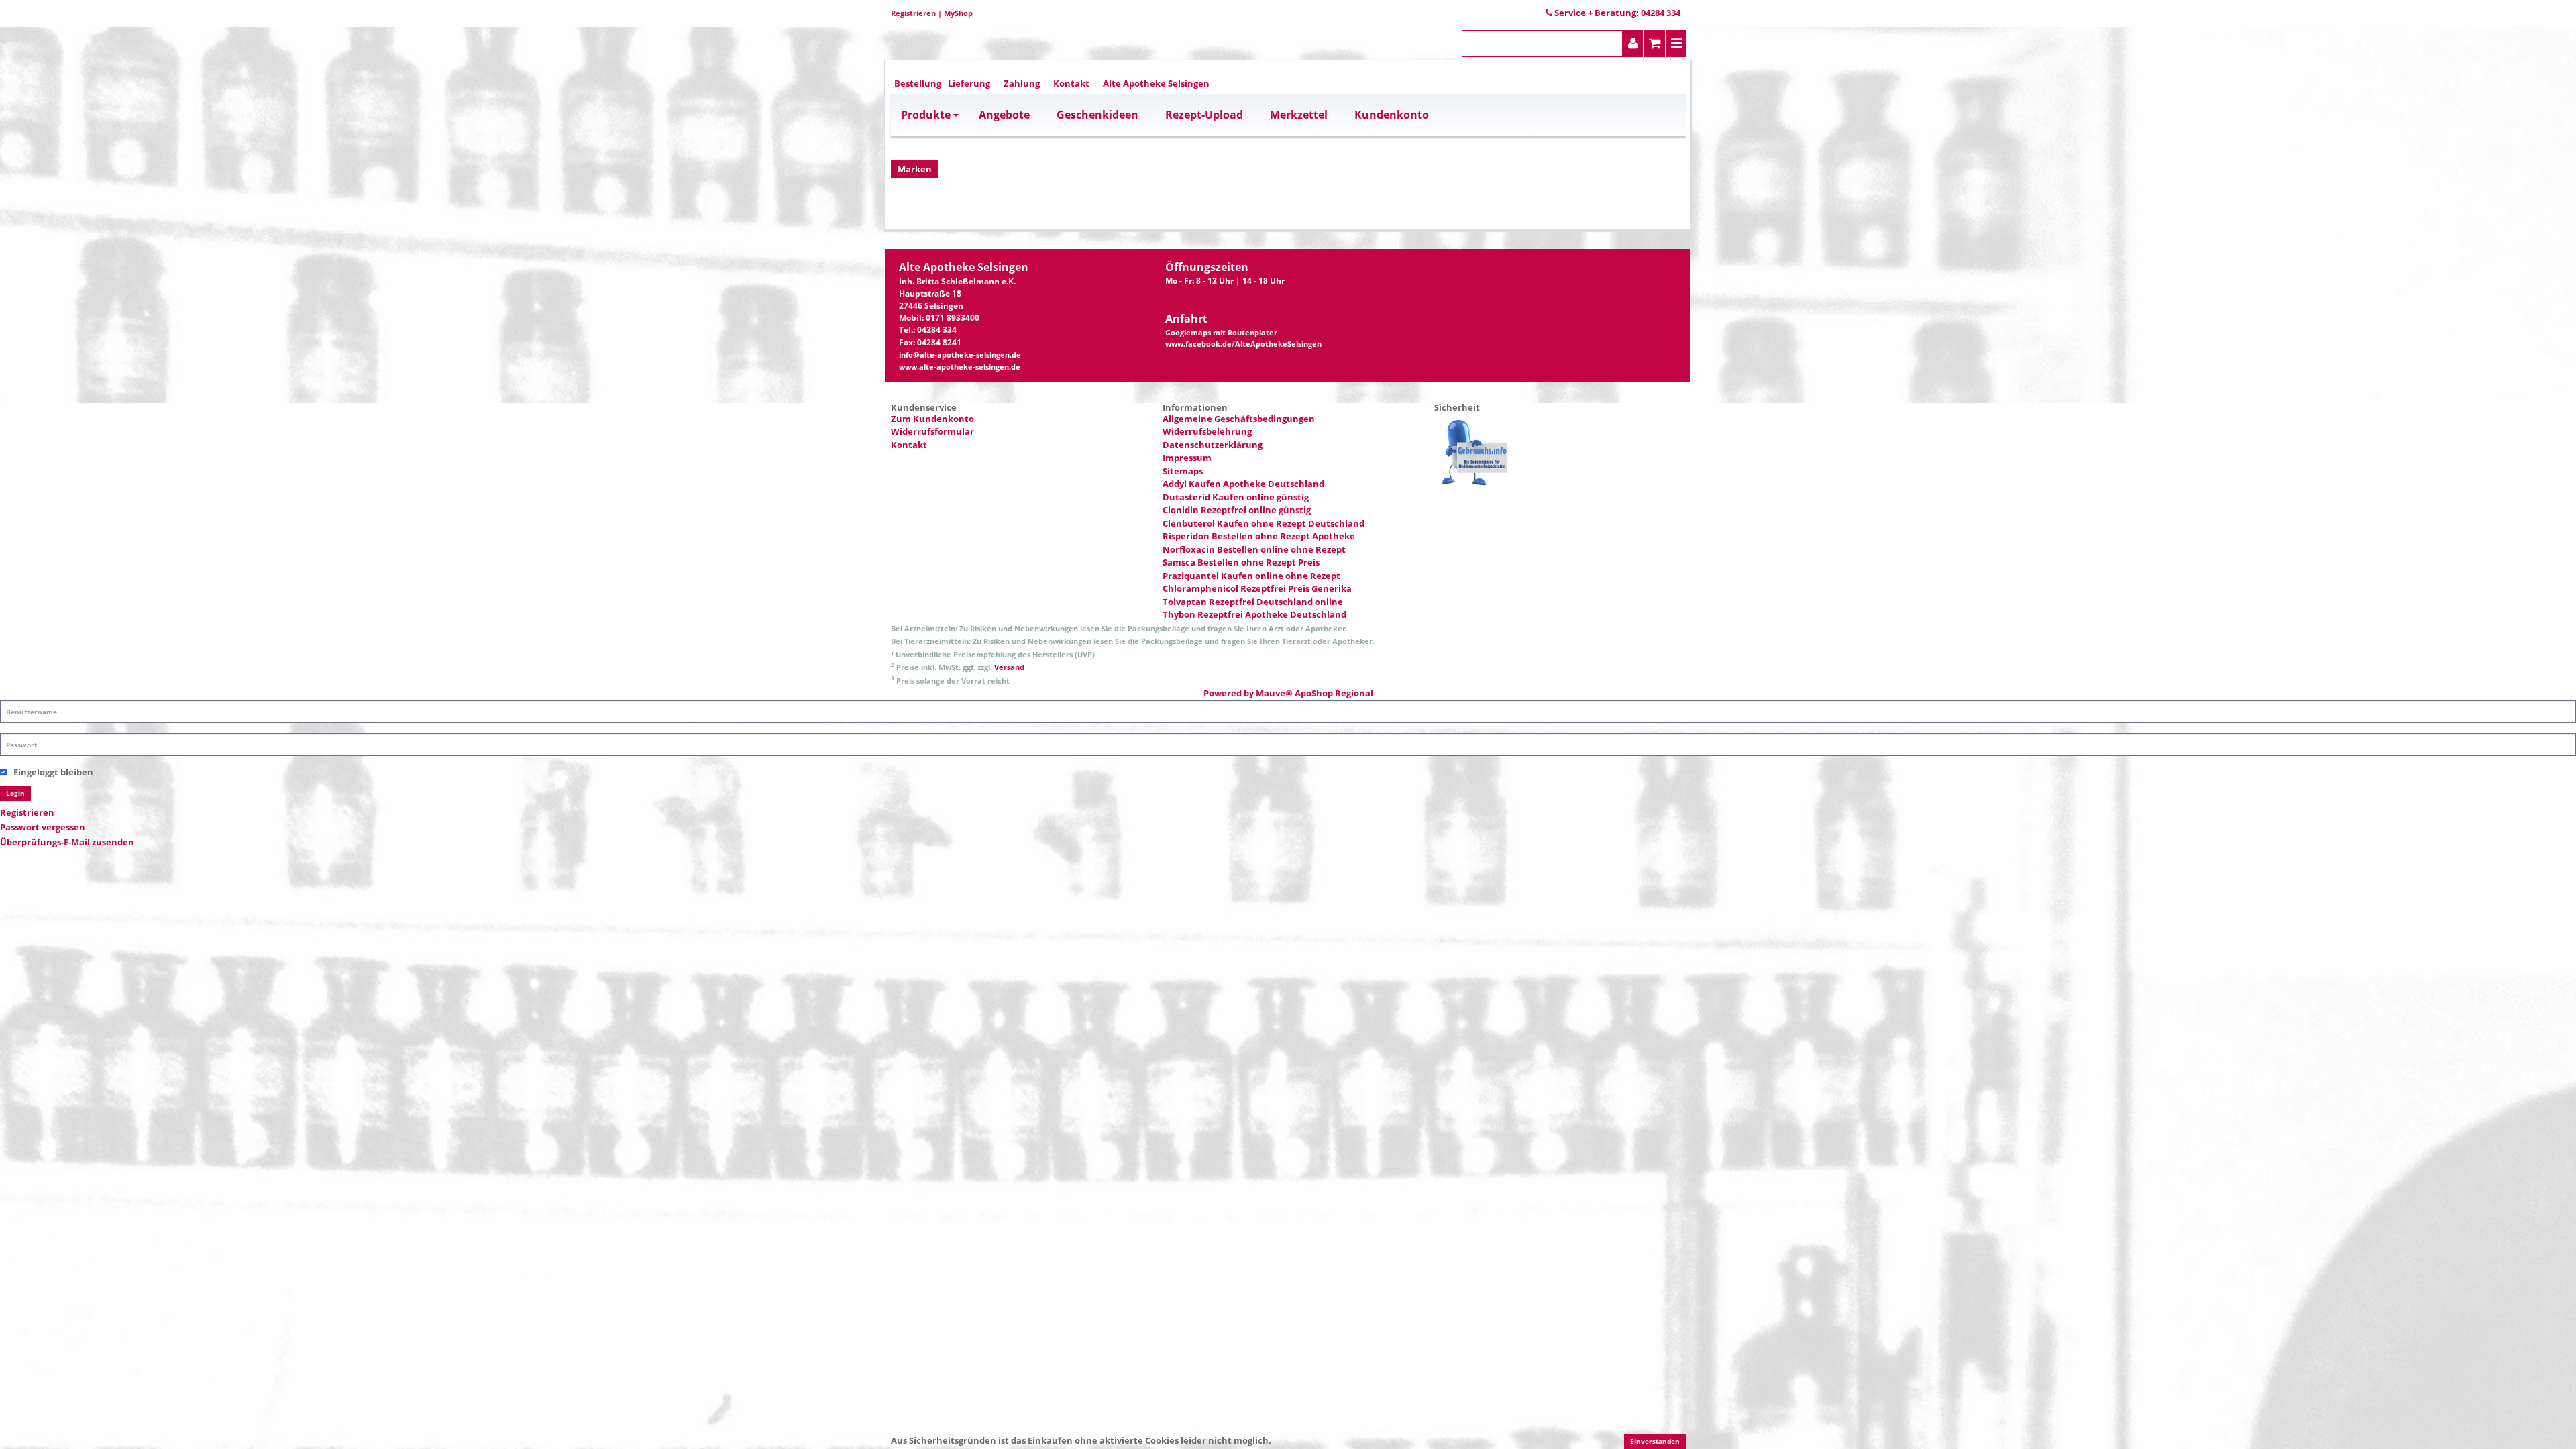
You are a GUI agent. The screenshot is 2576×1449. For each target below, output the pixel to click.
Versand (1009, 667)
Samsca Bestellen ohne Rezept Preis (1241, 562)
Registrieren (913, 13)
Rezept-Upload (1204, 115)
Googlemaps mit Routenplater (1221, 333)
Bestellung (918, 83)
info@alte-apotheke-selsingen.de (960, 355)
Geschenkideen (1097, 115)
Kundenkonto (1392, 115)
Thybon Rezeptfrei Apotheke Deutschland (1254, 614)
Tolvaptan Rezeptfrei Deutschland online (1253, 602)
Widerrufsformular (932, 431)
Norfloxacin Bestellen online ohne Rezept (1254, 549)
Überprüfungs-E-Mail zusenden (67, 842)
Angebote (1004, 115)
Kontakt (1071, 83)
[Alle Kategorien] (1676, 44)
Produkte (926, 115)
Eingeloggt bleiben (53, 772)
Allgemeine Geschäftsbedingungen (1239, 419)
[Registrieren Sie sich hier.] (1633, 44)
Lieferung (969, 83)
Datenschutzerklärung (1213, 445)
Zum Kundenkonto (932, 419)
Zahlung (1022, 83)
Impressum (1187, 458)
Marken (915, 169)
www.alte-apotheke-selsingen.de (960, 367)
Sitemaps (1183, 471)
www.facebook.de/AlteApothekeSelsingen (1243, 344)
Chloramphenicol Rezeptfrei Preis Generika (1257, 588)
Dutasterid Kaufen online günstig (1236, 497)
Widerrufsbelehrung (1207, 431)
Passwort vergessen (43, 827)
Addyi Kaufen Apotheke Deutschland (1243, 484)
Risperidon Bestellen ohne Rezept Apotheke (1259, 536)
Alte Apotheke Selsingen (1156, 83)
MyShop (958, 13)
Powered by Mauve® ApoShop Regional (1288, 693)
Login (15, 793)
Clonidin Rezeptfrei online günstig (1237, 510)
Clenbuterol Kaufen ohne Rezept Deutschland (1264, 523)
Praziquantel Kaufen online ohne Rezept (1251, 576)
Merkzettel (1299, 115)
